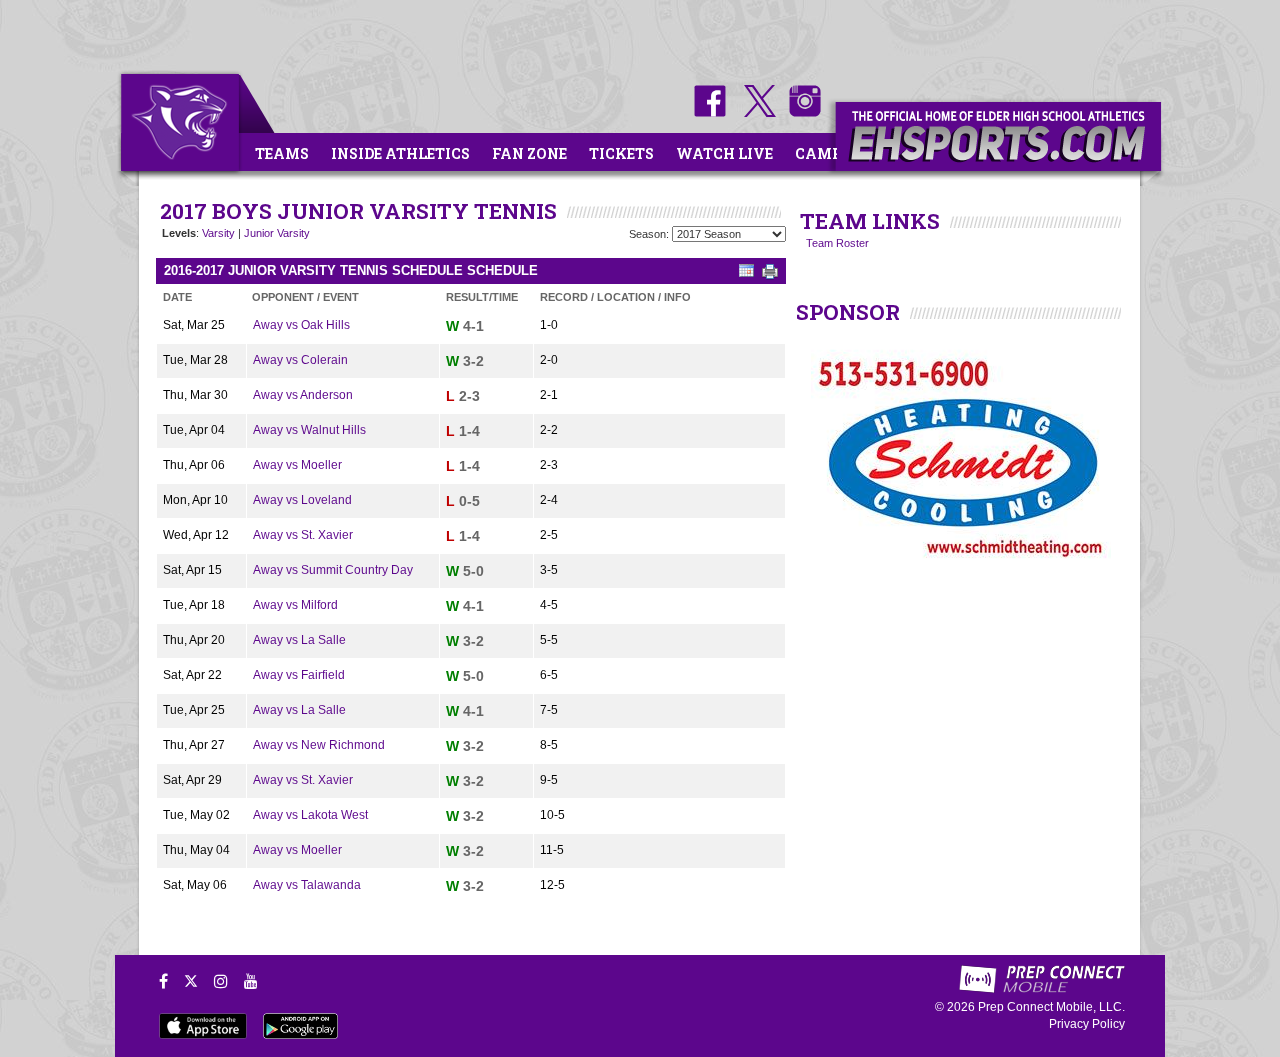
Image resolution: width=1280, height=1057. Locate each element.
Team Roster (837, 243)
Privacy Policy (1087, 1024)
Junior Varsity (277, 233)
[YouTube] (251, 981)
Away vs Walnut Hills (309, 430)
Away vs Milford (295, 605)
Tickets (621, 153)
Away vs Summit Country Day (333, 570)
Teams (282, 153)
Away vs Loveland (302, 500)
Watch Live (724, 153)
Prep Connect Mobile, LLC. (1051, 1007)
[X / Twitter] (191, 981)
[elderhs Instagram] (800, 113)
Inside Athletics (400, 153)
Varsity (218, 233)
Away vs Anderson (303, 395)
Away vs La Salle (299, 640)
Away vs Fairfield (299, 675)
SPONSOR (848, 312)
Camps (823, 153)
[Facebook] (163, 981)
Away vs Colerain (300, 360)
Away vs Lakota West (310, 815)
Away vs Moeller (297, 465)
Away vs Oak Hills (301, 325)
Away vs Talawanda (307, 885)
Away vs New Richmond (319, 745)
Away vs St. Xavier (303, 535)
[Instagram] (221, 981)
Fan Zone (529, 153)
